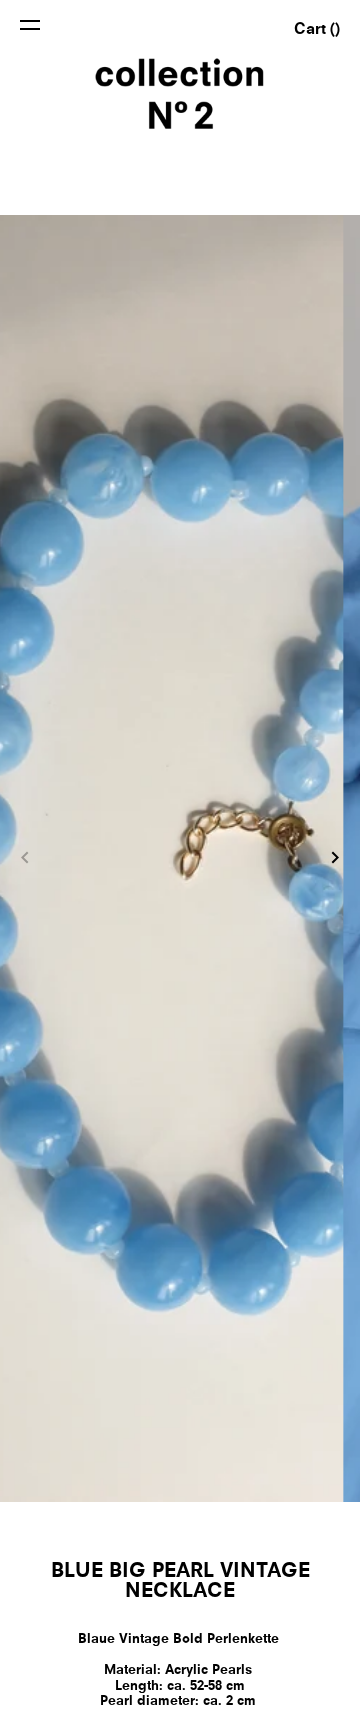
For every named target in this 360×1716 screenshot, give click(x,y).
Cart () (317, 30)
